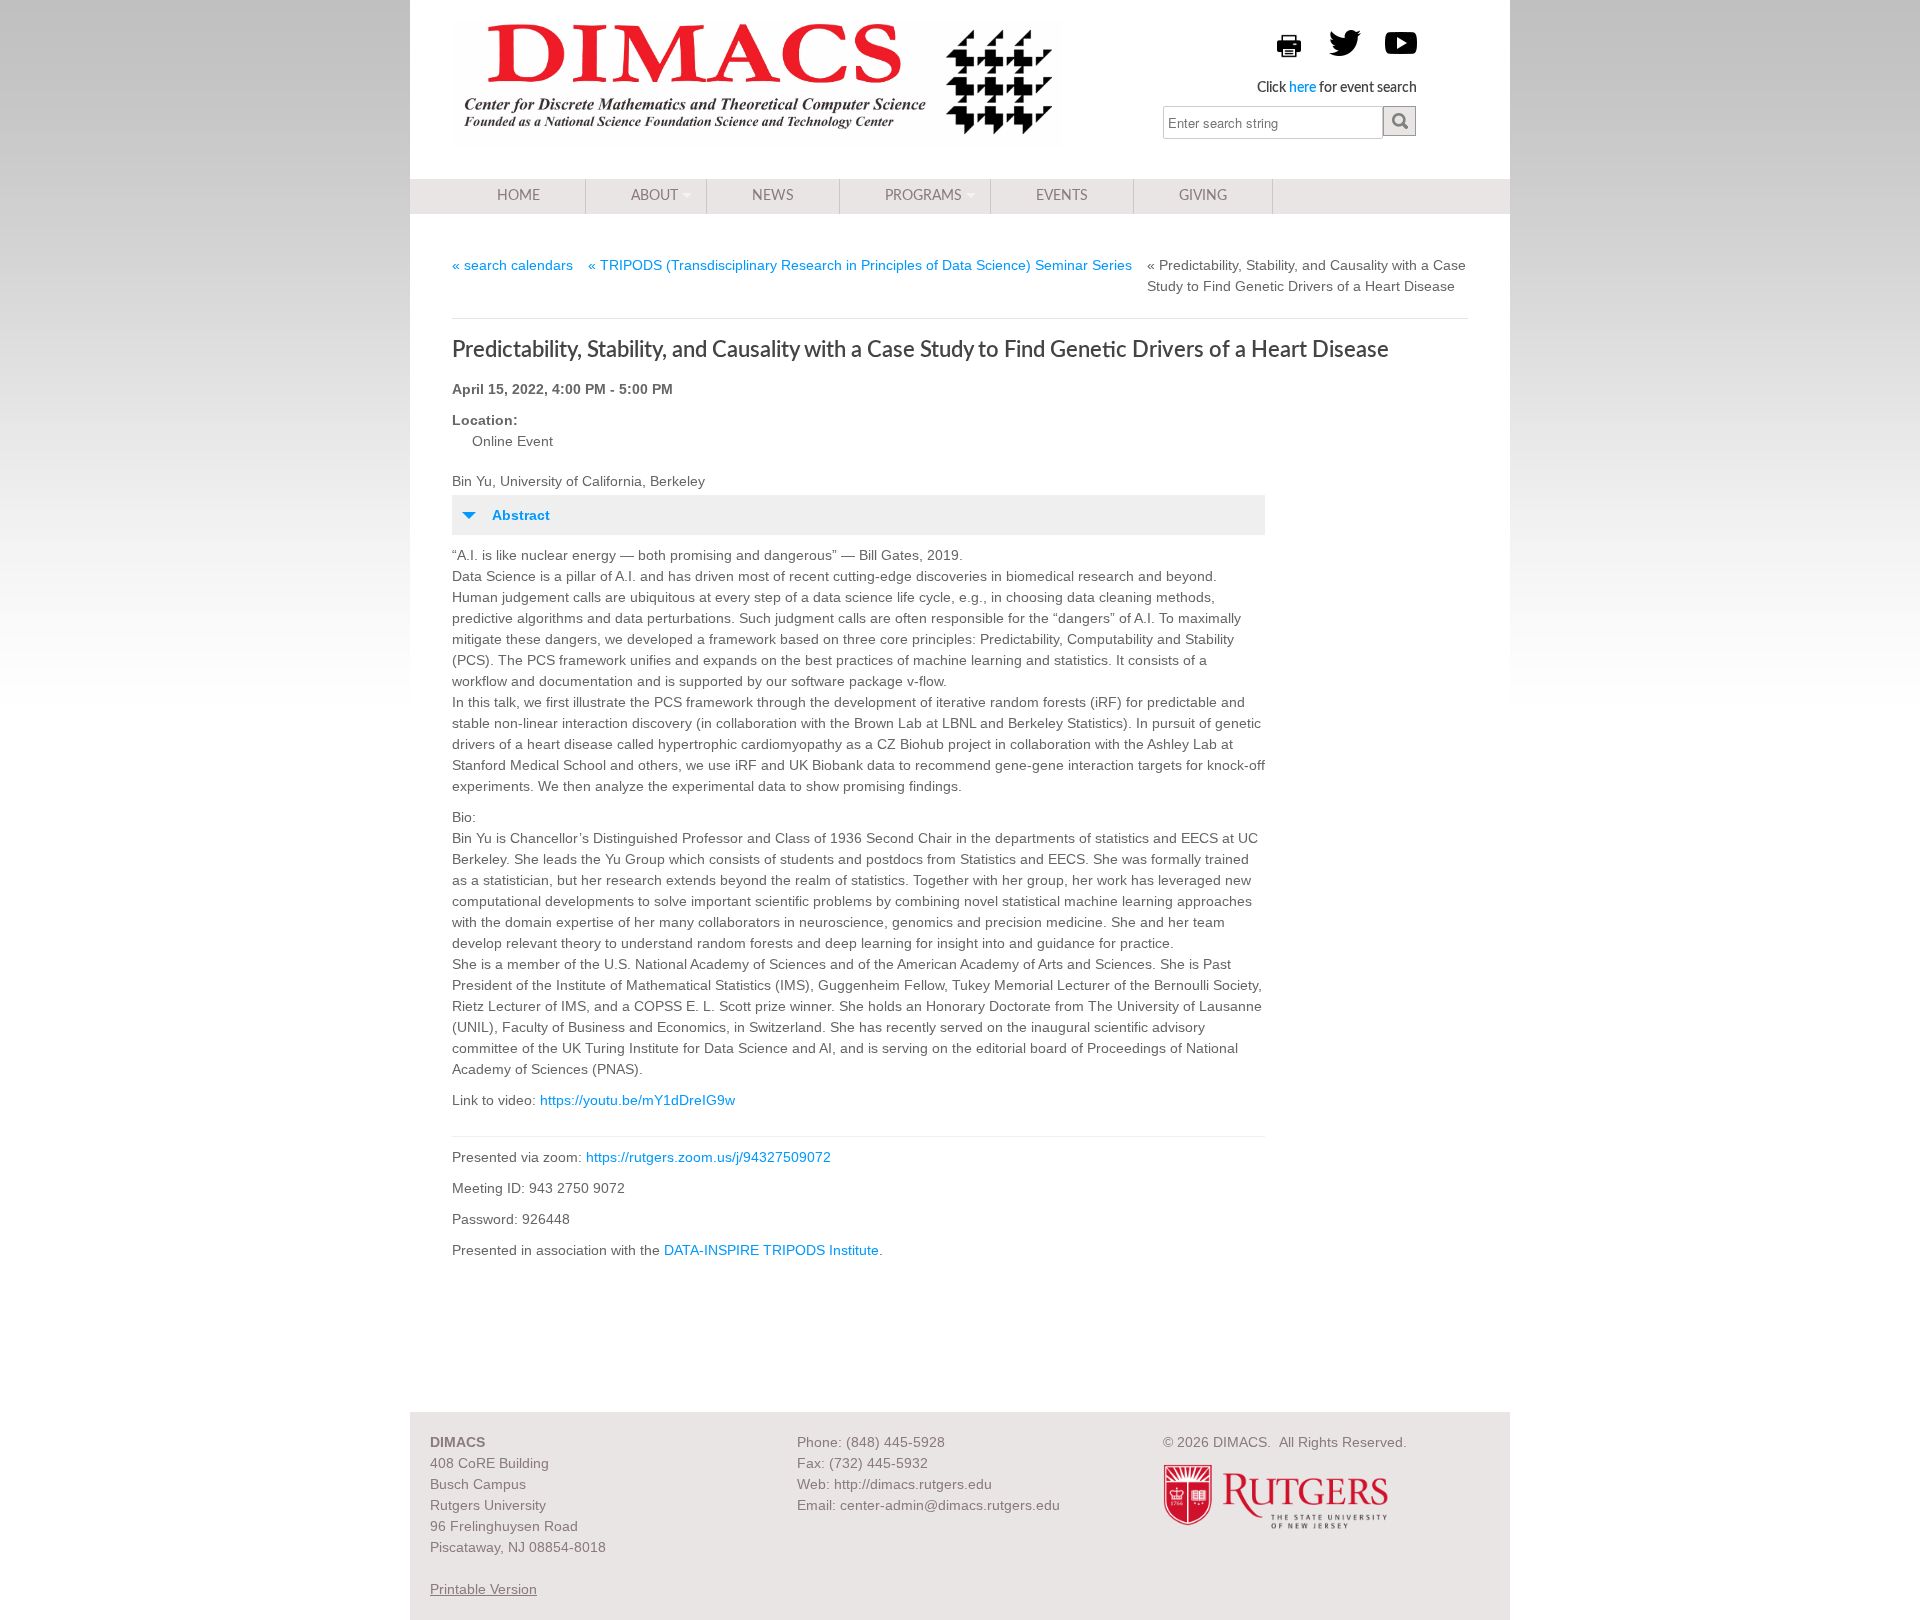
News (773, 196)
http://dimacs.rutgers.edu (913, 1484)
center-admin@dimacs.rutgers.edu (950, 1505)
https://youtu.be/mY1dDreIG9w (637, 1100)
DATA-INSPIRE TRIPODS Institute (771, 1250)
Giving (1203, 196)
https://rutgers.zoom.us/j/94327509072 (708, 1157)
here (1302, 88)
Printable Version (483, 1589)
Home (518, 196)
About (654, 196)
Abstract (521, 515)
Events (1062, 196)
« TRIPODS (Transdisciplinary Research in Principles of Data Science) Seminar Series (860, 265)
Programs (923, 196)
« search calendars (512, 265)
